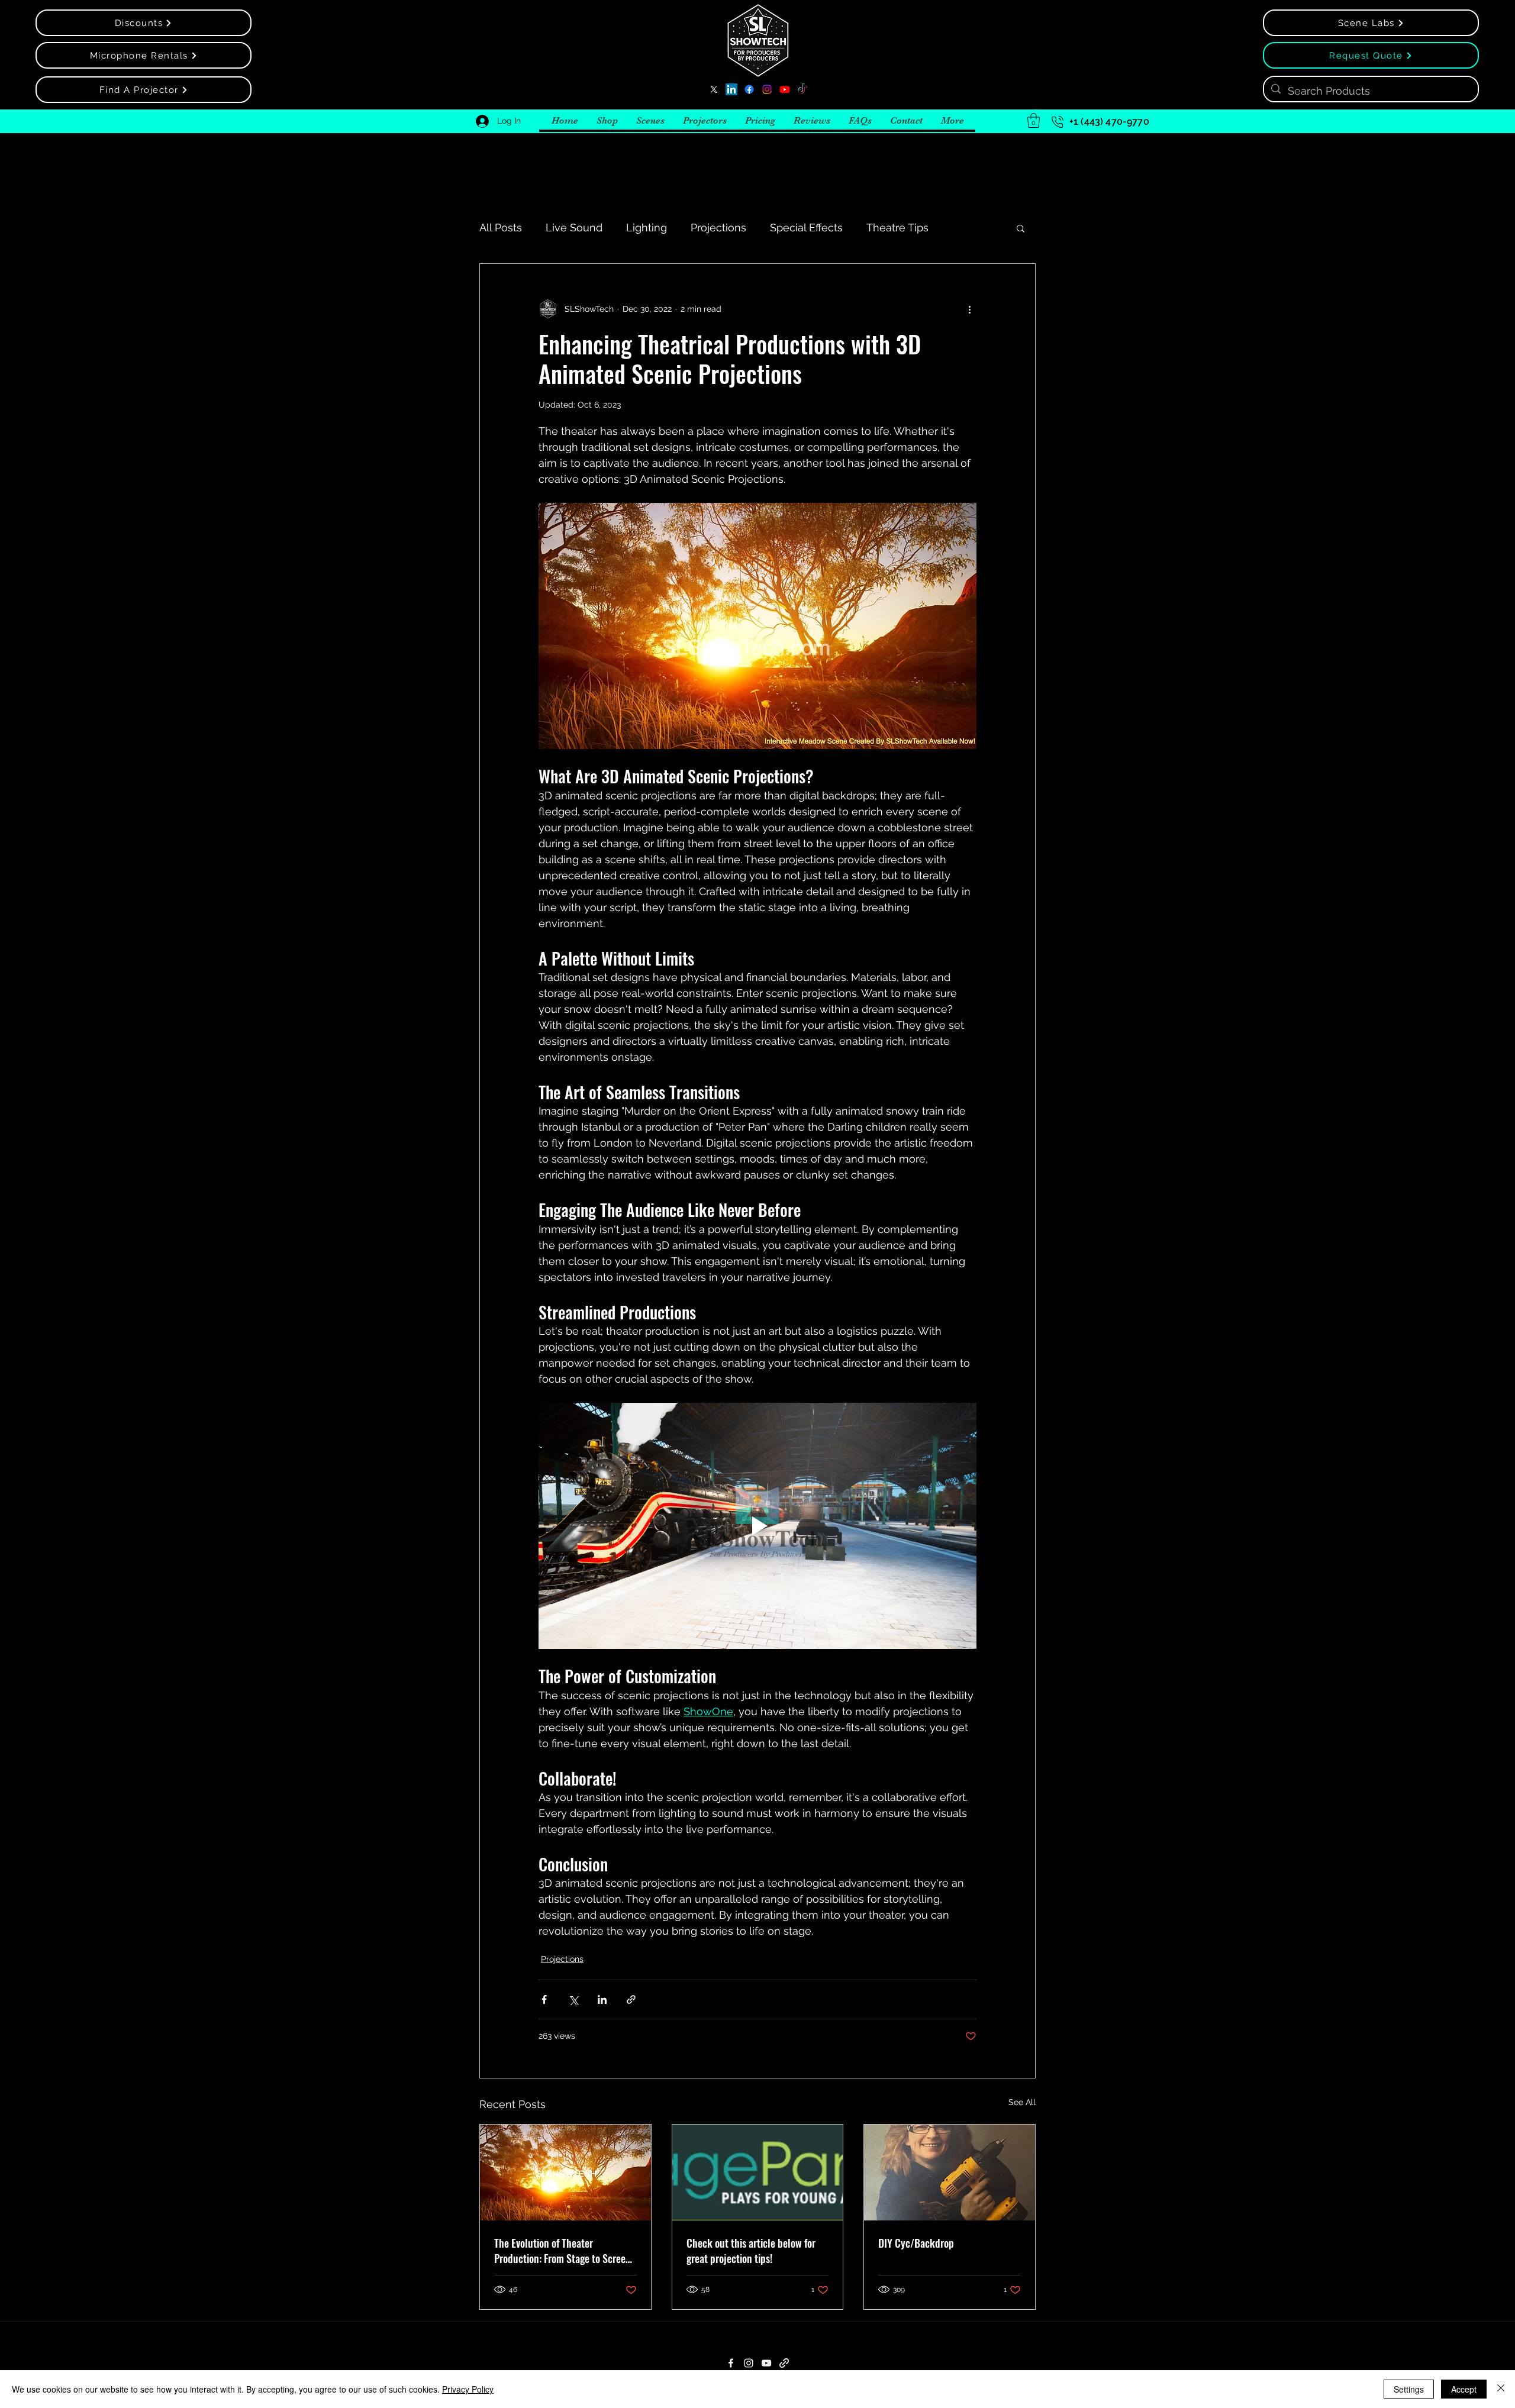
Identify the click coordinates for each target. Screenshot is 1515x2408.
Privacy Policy (468, 2389)
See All (1022, 2102)
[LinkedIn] (731, 89)
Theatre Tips (897, 227)
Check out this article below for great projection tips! (751, 2251)
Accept (1464, 2389)
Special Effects (806, 227)
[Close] (1501, 2389)
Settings (1409, 2389)
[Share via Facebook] (544, 1999)
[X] (714, 89)
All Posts (501, 227)
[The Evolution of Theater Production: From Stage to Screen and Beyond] (565, 2173)
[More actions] (969, 309)
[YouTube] (785, 89)
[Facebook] (749, 89)
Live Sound (574, 227)
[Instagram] (767, 89)
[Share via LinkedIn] (602, 1999)
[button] (1034, 120)
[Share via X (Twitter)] (573, 1999)
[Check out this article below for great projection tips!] (758, 2173)
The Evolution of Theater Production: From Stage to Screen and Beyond (563, 2251)
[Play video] (757, 1526)
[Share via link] (631, 1999)
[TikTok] (802, 89)
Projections (718, 227)
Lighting (647, 227)
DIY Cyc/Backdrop (916, 2243)
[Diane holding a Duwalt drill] (950, 2173)
